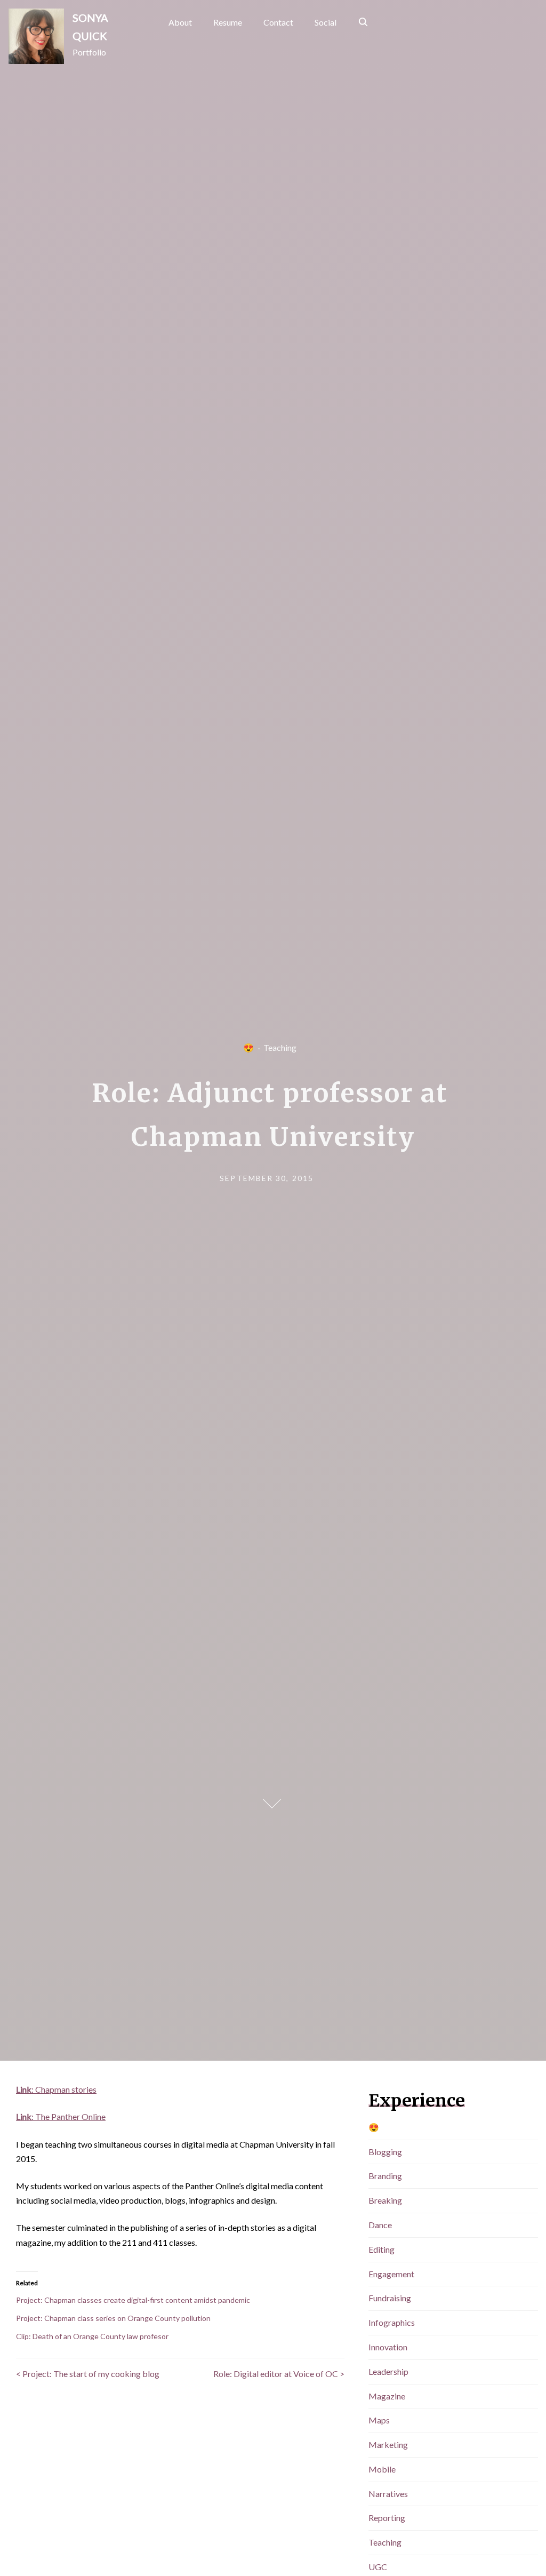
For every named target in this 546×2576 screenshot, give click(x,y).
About (180, 22)
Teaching (280, 1047)
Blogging (385, 2152)
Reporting (387, 2518)
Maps (379, 2420)
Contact (278, 22)
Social (326, 22)
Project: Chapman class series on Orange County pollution (113, 2318)
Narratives (388, 2494)
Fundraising (390, 2298)
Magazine (387, 2396)
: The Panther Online (61, 2116)
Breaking (385, 2200)
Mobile (382, 2469)
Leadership (388, 2371)
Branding (385, 2176)
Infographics (392, 2322)
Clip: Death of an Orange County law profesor (92, 2336)
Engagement (391, 2274)
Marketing (388, 2445)
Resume (228, 22)
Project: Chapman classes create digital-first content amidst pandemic (133, 2300)
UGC (378, 2567)
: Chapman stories (56, 2089)
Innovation (388, 2347)
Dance (380, 2225)
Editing (382, 2249)
